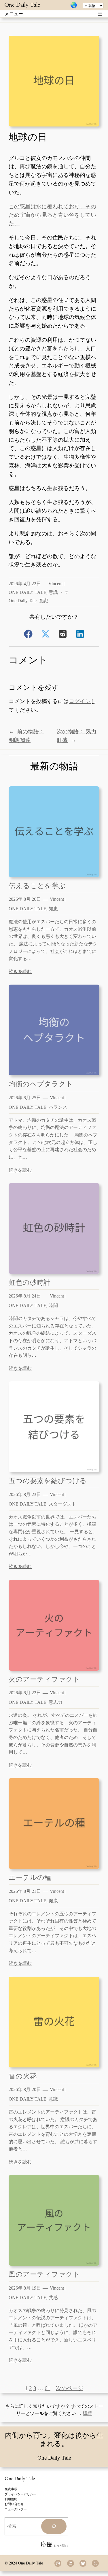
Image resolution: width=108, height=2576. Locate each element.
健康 (53, 1901)
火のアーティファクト (44, 1679)
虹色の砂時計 (30, 1282)
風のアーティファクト (44, 2274)
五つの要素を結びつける (48, 1481)
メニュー (14, 14)
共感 (53, 2298)
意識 (53, 592)
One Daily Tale (22, 5)
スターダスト (62, 1504)
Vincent (55, 584)
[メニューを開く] (100, 14)
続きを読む (20, 971)
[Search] (54, 2526)
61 (48, 2388)
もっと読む (61, 2546)
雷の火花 (23, 2076)
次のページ (70, 2388)
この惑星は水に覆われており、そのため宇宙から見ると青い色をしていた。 (52, 215)
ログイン (80, 701)
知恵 (53, 909)
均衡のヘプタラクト (41, 1084)
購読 (88, 2413)
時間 (53, 1305)
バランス (58, 1107)
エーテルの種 (30, 1877)
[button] (28, 634)
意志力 (56, 1702)
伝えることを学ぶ (37, 886)
